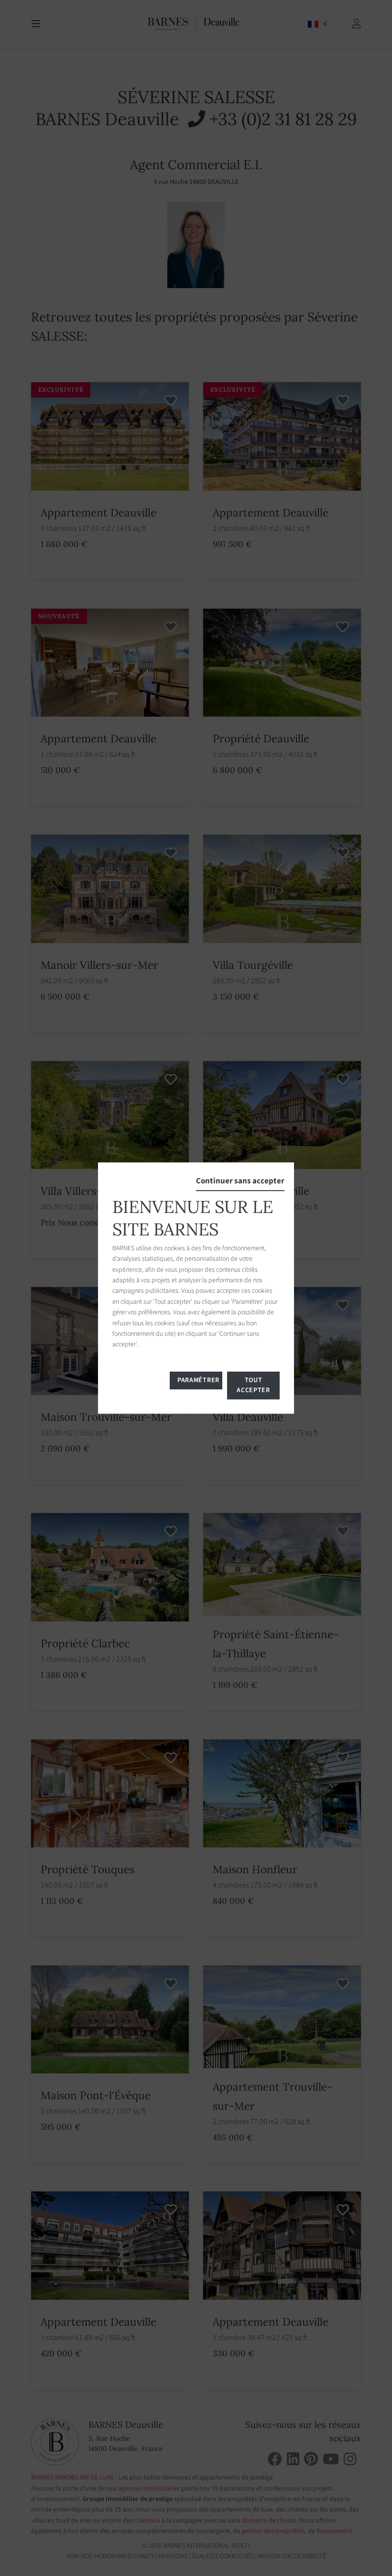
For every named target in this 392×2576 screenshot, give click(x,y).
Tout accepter (253, 1385)
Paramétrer (198, 1380)
